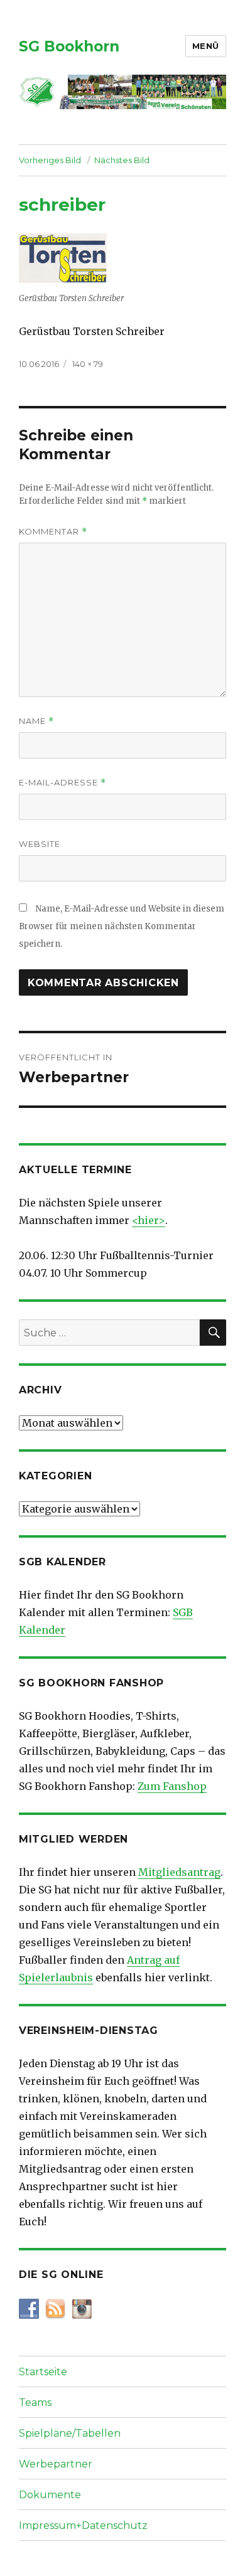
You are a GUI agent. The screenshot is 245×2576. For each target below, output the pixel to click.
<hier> (149, 1220)
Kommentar (53, 532)
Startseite (43, 2372)
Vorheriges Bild (50, 160)
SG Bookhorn (69, 46)
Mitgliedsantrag (179, 1872)
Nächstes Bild (122, 160)
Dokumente (50, 2495)
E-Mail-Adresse (63, 783)
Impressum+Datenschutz (83, 2525)
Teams (35, 2403)
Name (36, 721)
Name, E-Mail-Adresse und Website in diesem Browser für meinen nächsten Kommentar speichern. (122, 926)
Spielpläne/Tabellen (70, 2433)
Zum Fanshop (172, 1786)
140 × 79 (88, 364)
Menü (206, 46)
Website (40, 844)
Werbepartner (56, 2464)
